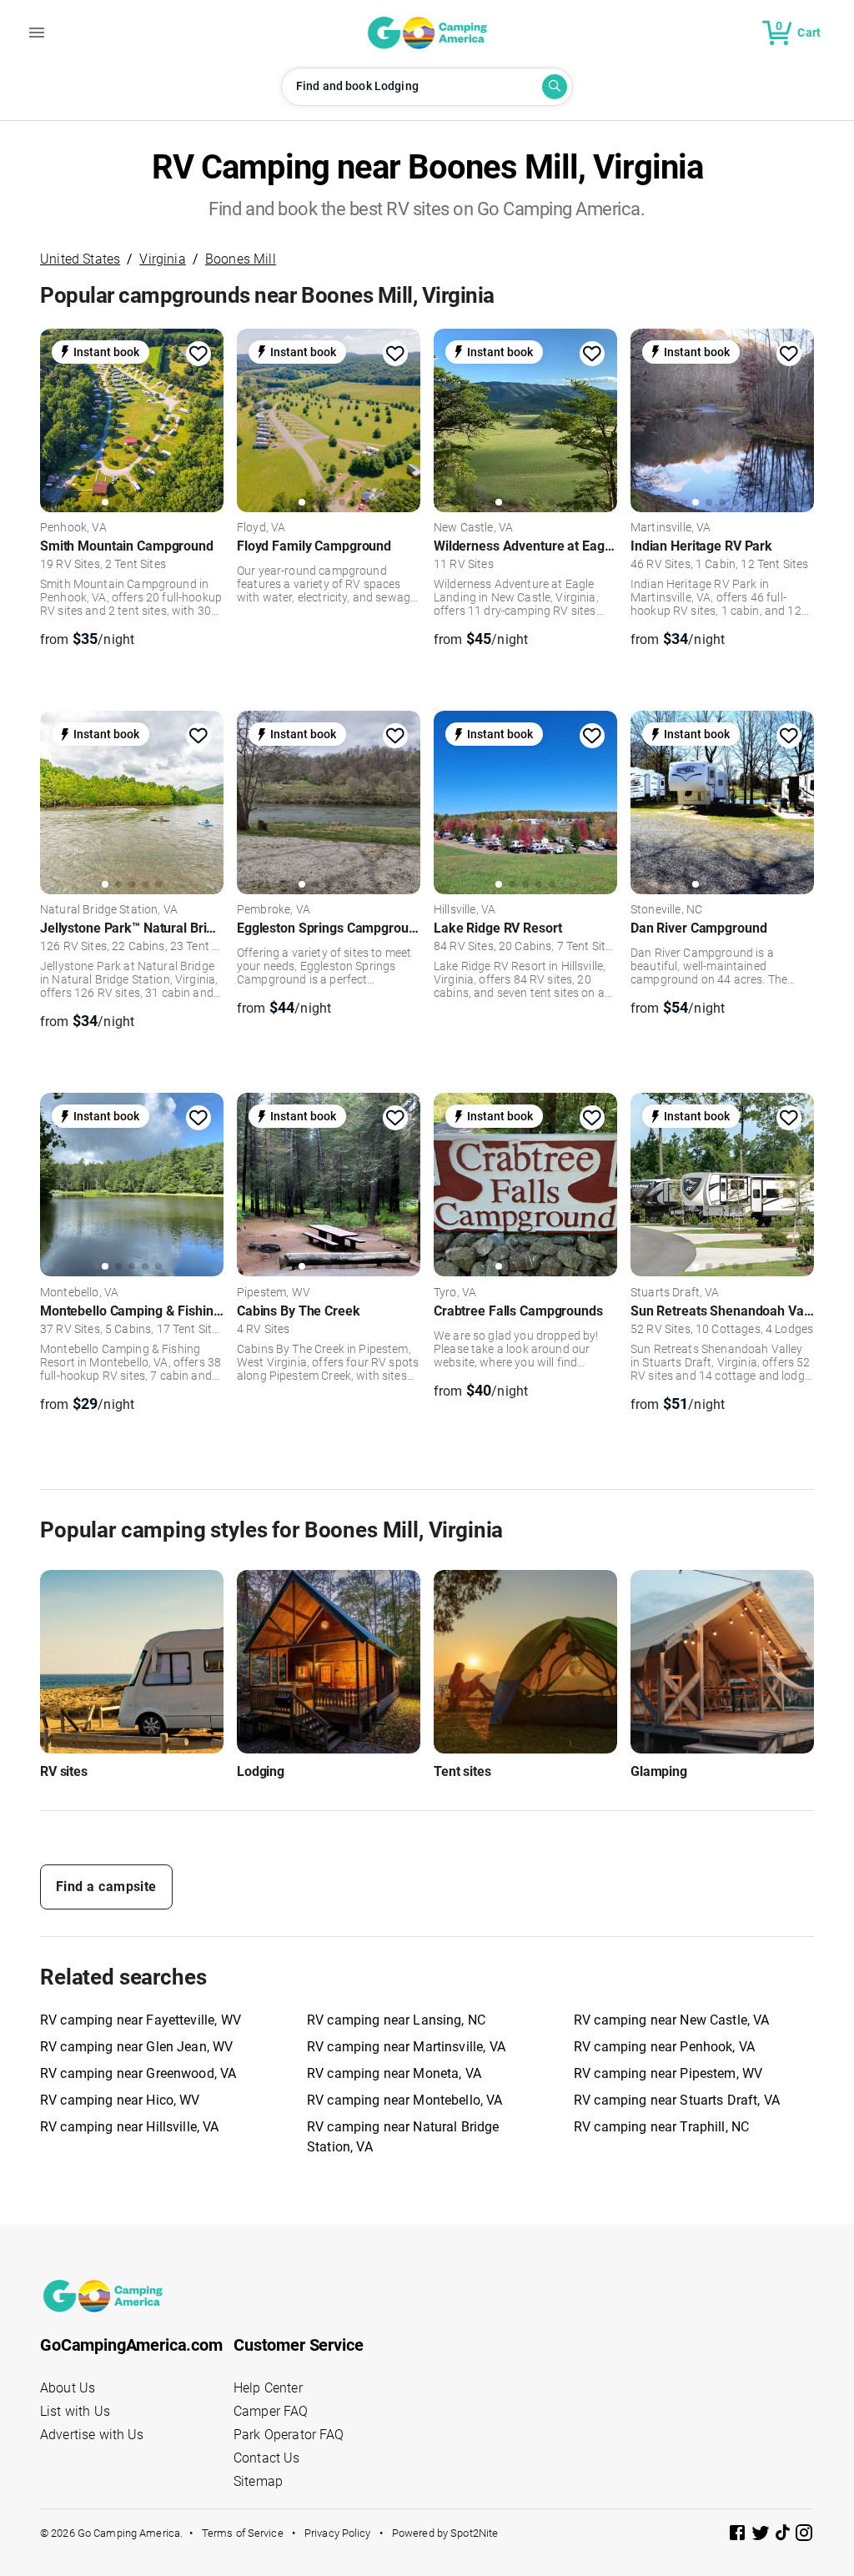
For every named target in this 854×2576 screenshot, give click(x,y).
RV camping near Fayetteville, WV (141, 2020)
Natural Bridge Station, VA (109, 910)
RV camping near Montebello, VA (405, 2100)
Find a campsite (106, 1887)
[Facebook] (739, 2536)
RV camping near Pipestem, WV (668, 2073)
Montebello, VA (79, 1293)
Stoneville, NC (666, 910)
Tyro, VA (455, 1293)
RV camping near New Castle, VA (672, 2020)
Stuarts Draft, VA (675, 1293)
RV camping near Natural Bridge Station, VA (403, 2137)
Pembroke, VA (274, 910)
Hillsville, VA (465, 910)
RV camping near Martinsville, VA (406, 2047)
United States (80, 259)
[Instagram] (804, 2536)
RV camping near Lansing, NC (396, 2020)
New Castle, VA (473, 528)
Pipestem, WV (274, 1293)
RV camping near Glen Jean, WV (136, 2047)
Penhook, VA (73, 528)
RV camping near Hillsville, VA (130, 2127)
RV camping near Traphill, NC (661, 2127)
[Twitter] (762, 2536)
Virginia (162, 259)
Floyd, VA (261, 528)
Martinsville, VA (671, 528)
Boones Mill (241, 259)
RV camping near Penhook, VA (664, 2047)
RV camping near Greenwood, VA (138, 2073)
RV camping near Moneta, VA (394, 2073)
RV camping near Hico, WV (120, 2100)
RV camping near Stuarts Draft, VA (677, 2100)
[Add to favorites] (198, 354)
